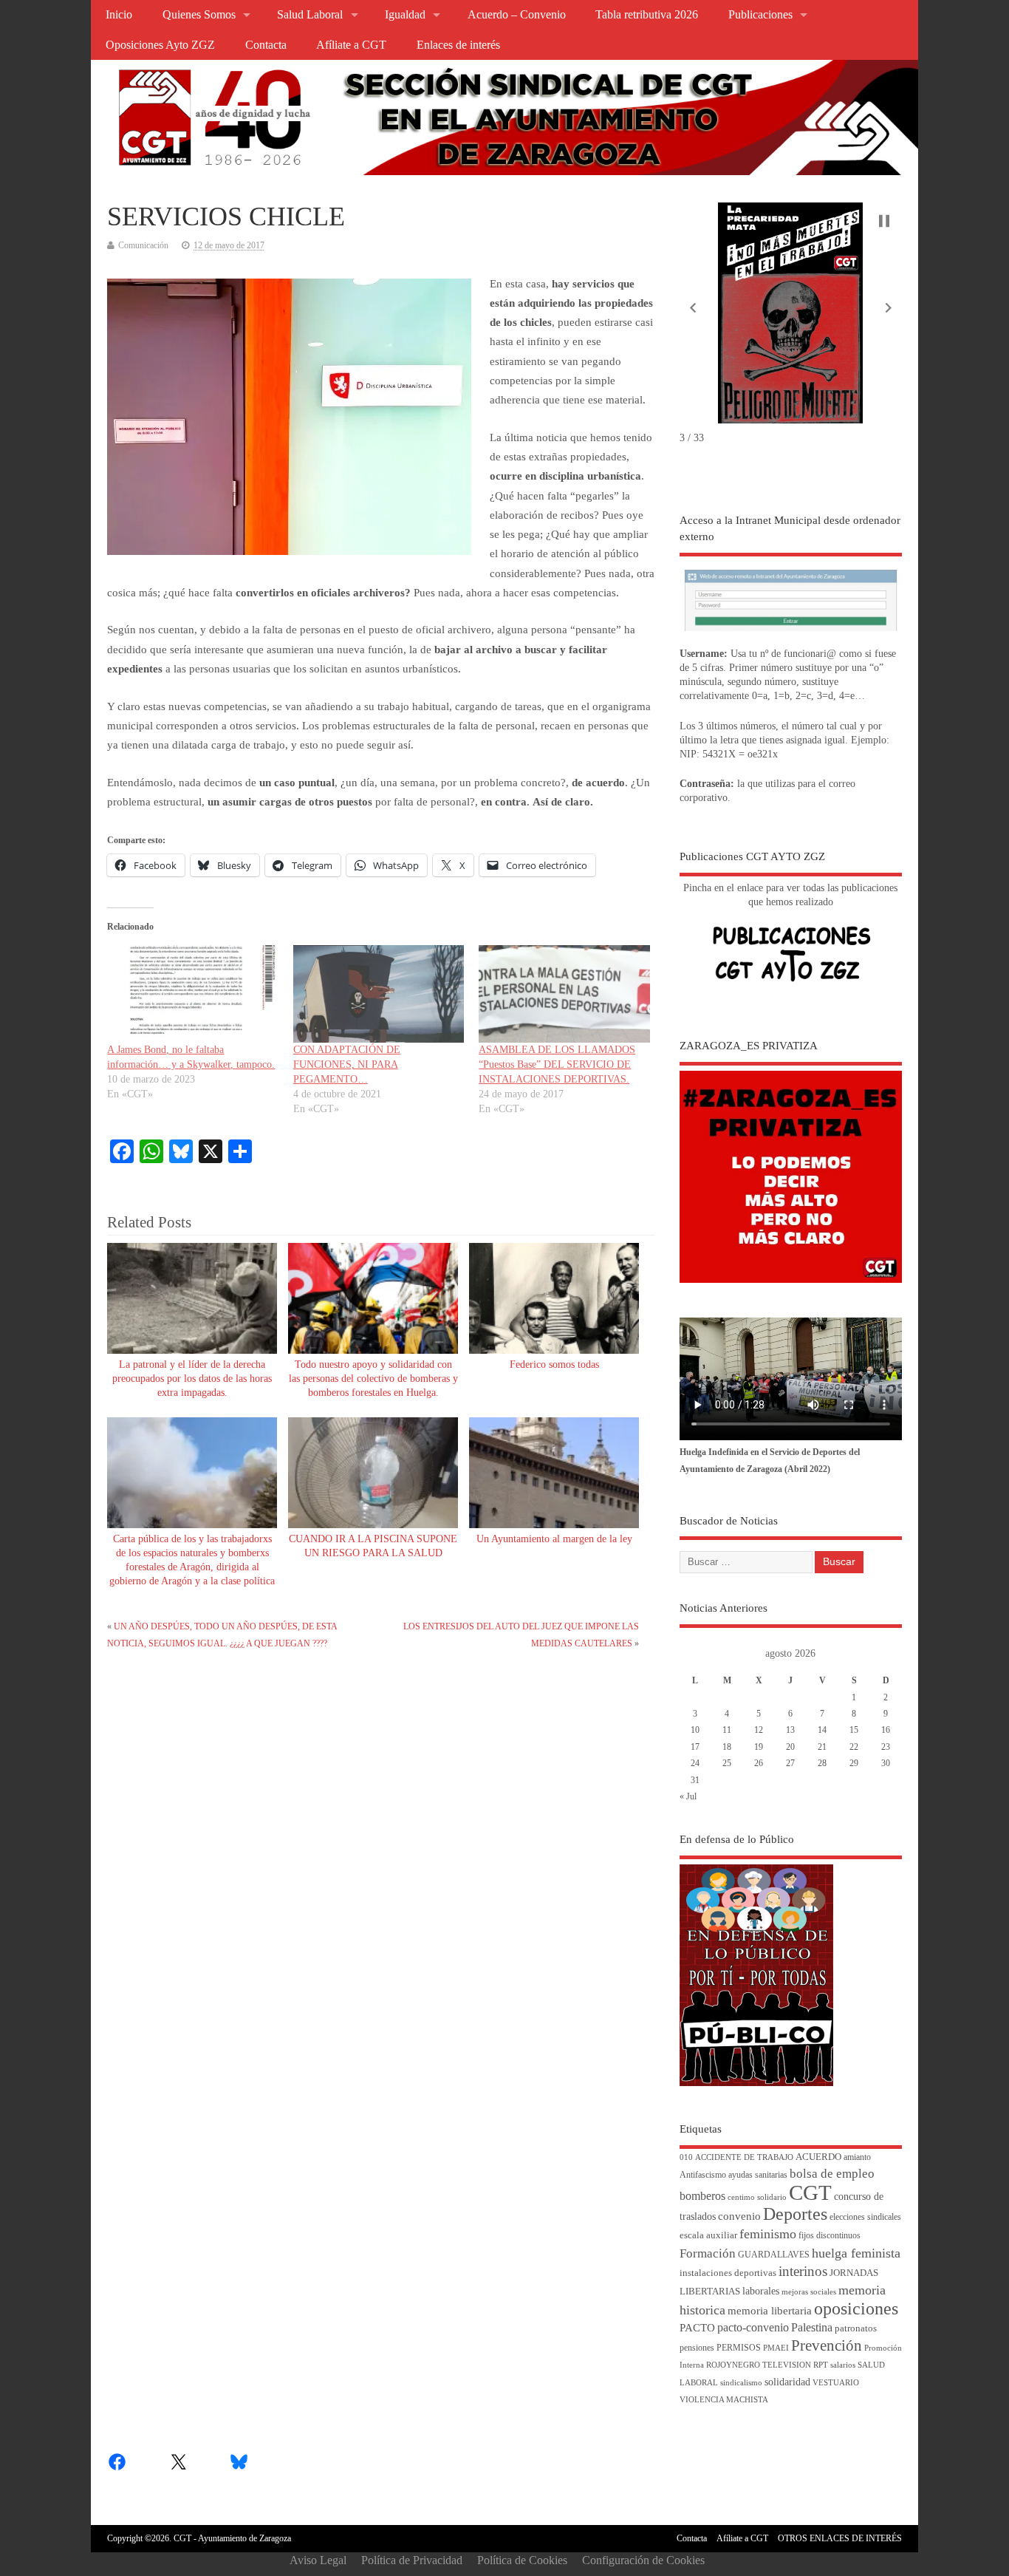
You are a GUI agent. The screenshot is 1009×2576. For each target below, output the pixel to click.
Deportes (795, 2214)
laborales (761, 2291)
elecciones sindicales (865, 2217)
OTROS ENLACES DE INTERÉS (840, 2538)
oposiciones (856, 2308)
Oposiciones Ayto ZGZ (160, 45)
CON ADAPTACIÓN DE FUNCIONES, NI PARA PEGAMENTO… (347, 1064)
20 (790, 1747)
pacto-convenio (753, 2327)
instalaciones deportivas (728, 2273)
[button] (693, 308)
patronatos (856, 2328)
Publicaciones (760, 15)
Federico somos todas (554, 1364)
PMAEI (776, 2348)
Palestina (812, 2327)
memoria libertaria (770, 2311)
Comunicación (143, 245)
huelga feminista (856, 2253)
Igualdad (405, 15)
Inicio (119, 15)
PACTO (697, 2328)
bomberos (702, 2196)
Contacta (266, 45)
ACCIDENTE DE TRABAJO (744, 2157)
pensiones (697, 2348)
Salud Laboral (310, 15)
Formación (708, 2253)
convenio (739, 2216)
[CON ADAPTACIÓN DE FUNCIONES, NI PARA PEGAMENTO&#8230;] (379, 994)
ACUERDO (818, 2157)
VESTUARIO (836, 2383)
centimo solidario (757, 2197)
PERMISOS (739, 2348)
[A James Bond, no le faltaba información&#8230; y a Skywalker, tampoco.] (192, 994)
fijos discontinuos (830, 2236)
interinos (803, 2271)
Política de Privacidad (412, 2560)
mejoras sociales (809, 2292)
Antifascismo (703, 2175)
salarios (843, 2365)
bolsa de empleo (832, 2174)
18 (727, 1747)
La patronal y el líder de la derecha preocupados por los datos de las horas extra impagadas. (192, 1379)
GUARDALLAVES (774, 2255)
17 (695, 1747)
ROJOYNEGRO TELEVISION (759, 2365)
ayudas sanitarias (758, 2175)
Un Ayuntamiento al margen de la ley (554, 1539)
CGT (810, 2192)
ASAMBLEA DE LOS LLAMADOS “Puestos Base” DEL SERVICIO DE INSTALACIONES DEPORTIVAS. (557, 1064)
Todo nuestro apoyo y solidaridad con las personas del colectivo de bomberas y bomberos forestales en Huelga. (373, 1379)
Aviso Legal (318, 2560)
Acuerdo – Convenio (517, 15)
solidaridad (787, 2382)
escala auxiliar (708, 2235)
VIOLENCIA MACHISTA (724, 2400)
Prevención (827, 2345)
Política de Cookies (522, 2560)
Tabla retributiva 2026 (647, 15)
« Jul (688, 1796)
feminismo (768, 2234)
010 (686, 2157)
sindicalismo (741, 2383)
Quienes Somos (199, 15)
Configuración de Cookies (643, 2560)
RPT (821, 2365)
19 (759, 1747)
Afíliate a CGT (351, 45)
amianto (857, 2157)
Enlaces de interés (458, 45)
